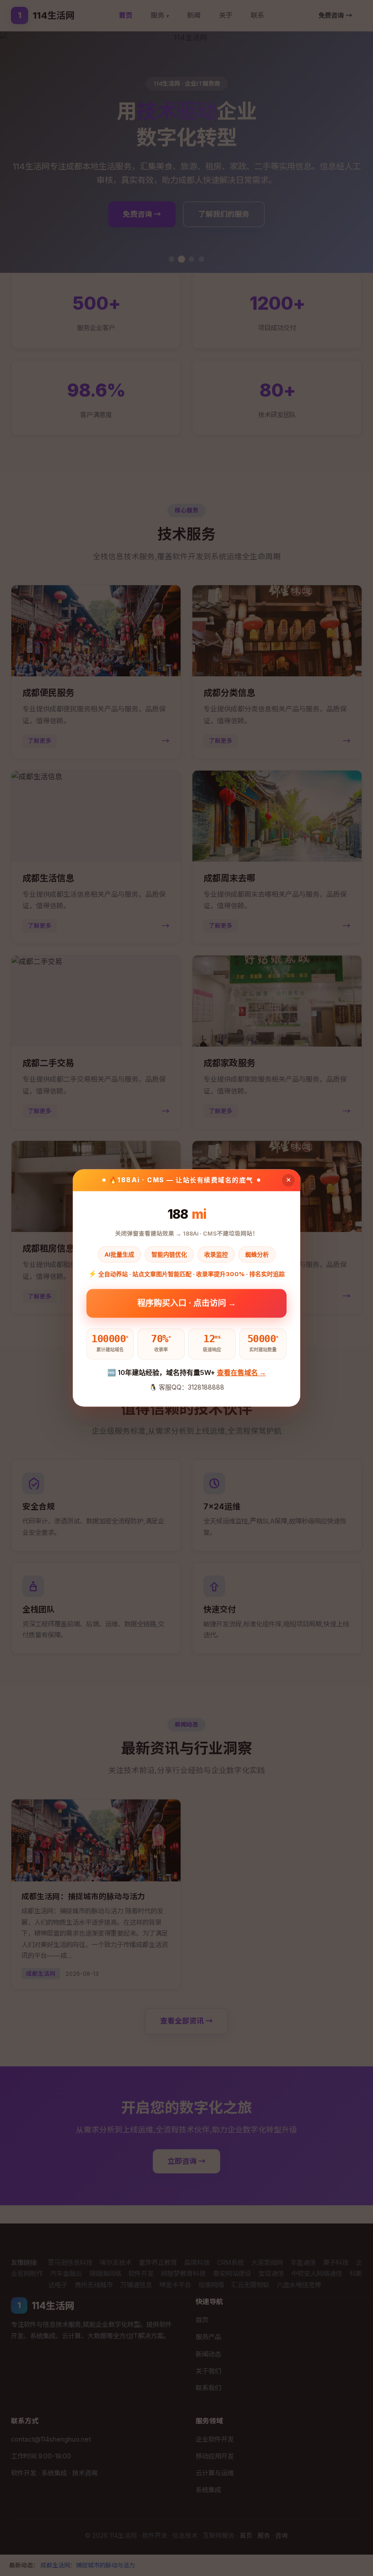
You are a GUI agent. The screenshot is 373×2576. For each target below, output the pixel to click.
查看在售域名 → (242, 1372)
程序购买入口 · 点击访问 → (187, 1302)
